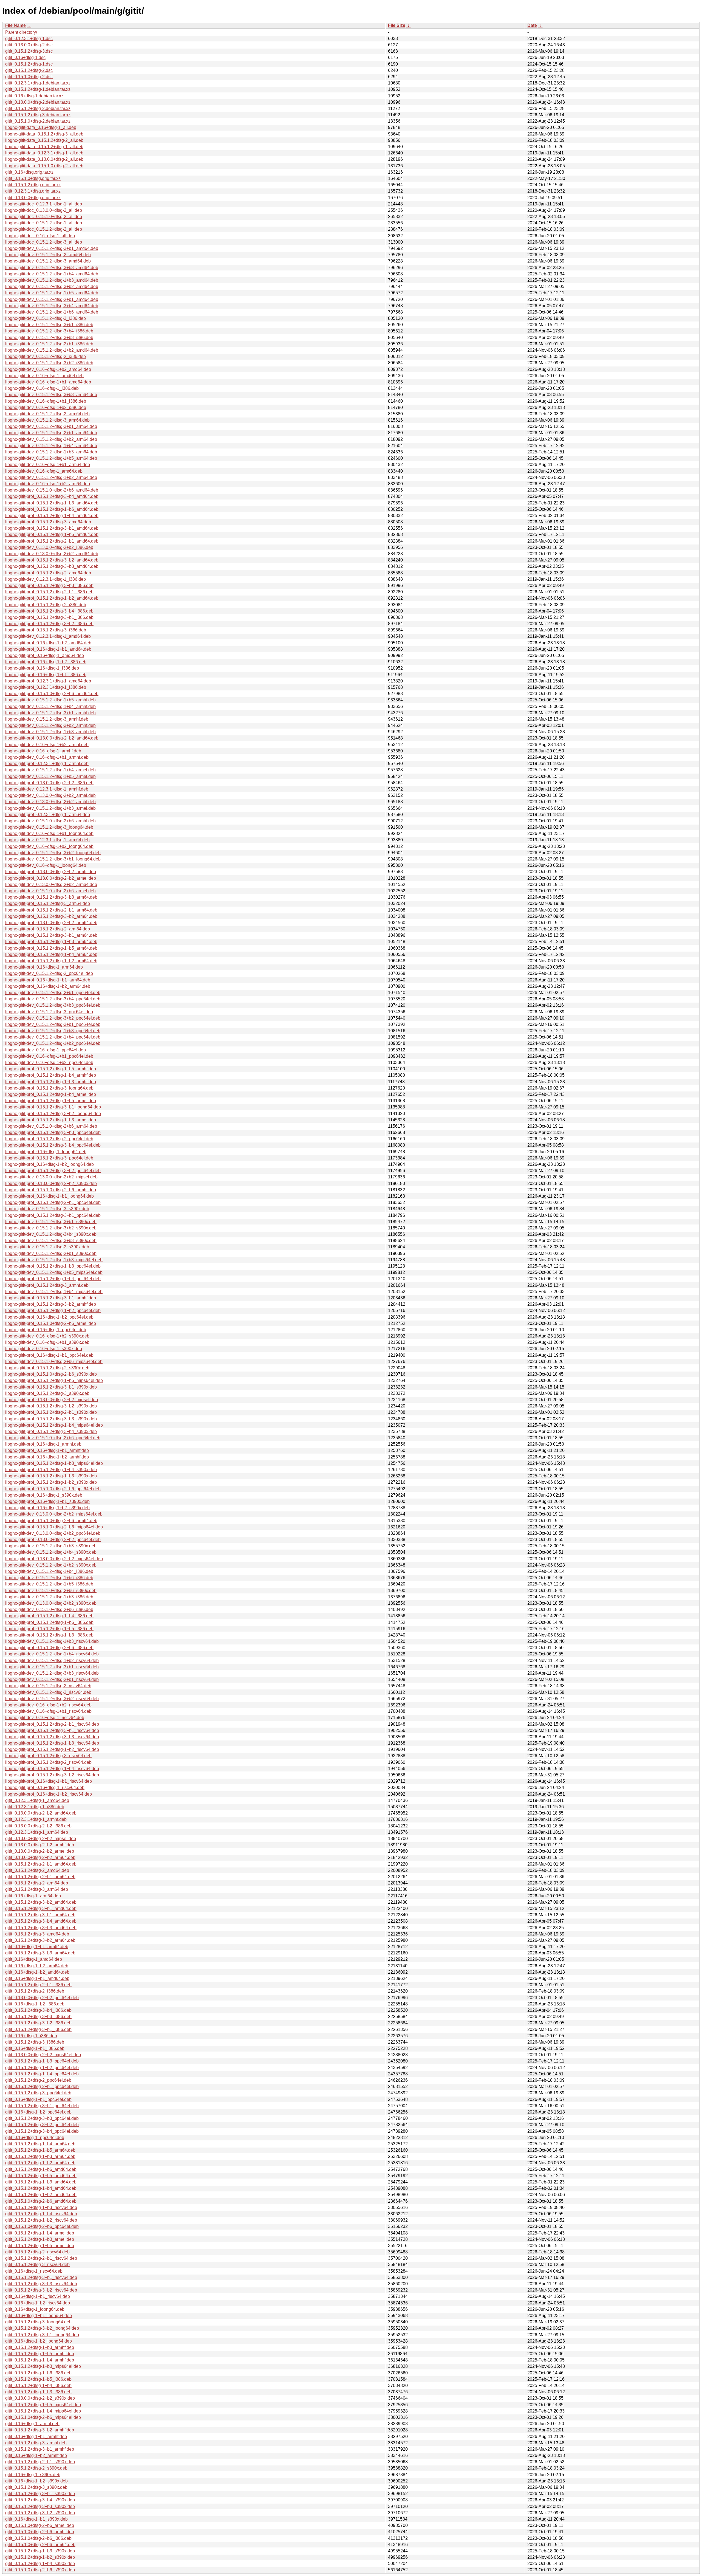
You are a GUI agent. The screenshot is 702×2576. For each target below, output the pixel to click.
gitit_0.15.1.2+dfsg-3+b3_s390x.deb (40, 2506)
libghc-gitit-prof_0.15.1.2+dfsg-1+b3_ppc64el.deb (53, 1266)
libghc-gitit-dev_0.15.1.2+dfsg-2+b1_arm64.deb (51, 433)
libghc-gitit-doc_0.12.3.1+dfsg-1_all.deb (44, 204)
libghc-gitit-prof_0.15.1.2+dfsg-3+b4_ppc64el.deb (53, 1145)
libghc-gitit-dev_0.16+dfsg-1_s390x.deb (44, 1349)
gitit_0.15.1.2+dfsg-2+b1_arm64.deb (40, 1877)
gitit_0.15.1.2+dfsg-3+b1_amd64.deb (41, 1908)
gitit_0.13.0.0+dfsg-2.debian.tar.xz (38, 102)
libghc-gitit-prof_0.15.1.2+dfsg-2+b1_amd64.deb (52, 541)
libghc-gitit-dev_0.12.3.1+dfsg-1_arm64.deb (47, 840)
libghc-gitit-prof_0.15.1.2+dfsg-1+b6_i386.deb (49, 1622)
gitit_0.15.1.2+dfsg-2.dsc (29, 70)
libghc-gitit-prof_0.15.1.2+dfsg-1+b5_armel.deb (51, 1101)
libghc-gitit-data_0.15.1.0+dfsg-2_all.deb (44, 166)
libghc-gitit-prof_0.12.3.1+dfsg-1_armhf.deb (47, 764)
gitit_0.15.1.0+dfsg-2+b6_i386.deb (38, 2538)
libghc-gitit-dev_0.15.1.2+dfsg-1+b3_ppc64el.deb (53, 1031)
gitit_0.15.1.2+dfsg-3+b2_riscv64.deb (41, 2290)
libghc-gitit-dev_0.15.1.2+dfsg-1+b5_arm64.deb (51, 458)
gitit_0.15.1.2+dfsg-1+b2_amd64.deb (41, 2195)
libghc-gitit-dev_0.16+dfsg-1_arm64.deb (44, 471)
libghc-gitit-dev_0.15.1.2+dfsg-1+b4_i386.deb (49, 1571)
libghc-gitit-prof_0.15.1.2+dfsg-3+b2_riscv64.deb (52, 1775)
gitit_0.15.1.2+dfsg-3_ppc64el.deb (38, 2093)
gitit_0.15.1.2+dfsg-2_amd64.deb (37, 1870)
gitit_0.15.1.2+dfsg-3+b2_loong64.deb (42, 2328)
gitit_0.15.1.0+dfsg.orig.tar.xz (33, 178)
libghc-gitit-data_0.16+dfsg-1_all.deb (41, 127)
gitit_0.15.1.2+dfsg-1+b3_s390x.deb (40, 2551)
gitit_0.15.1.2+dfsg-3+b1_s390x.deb (40, 2494)
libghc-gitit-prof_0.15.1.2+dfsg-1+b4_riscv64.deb (52, 1769)
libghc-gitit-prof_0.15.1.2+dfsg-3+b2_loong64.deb (53, 1114)
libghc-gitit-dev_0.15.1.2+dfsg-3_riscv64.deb (48, 1692)
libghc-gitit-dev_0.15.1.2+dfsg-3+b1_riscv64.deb (52, 1667)
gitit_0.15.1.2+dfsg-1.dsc (29, 64)
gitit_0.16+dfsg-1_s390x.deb (33, 2475)
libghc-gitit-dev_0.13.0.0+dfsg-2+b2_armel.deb (50, 795)
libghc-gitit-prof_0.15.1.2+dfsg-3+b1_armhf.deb (51, 1298)
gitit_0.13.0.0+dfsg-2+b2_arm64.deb (40, 1857)
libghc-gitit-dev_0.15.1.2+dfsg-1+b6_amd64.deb (52, 312)
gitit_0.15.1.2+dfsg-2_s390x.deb (36, 2468)
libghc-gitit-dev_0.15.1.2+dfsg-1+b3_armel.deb (50, 808)
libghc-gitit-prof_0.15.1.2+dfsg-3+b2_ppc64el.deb (53, 1171)
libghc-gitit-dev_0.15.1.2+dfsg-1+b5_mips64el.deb (54, 1272)
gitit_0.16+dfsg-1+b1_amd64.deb (37, 1978)
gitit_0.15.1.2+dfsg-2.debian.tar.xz (38, 108)
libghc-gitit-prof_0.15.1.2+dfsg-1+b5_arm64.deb (51, 948)
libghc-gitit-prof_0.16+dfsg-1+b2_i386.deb (46, 662)
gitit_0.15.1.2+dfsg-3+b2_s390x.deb (40, 2513)
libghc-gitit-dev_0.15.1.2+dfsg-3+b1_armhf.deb (50, 713)
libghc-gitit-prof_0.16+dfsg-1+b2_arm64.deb (48, 986)
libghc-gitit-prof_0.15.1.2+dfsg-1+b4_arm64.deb (51, 954)
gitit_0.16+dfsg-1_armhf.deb (32, 2424)
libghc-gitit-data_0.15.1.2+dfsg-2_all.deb (44, 140)
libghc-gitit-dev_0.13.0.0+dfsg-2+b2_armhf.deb (50, 802)
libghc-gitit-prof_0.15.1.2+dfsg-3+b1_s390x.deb (51, 1387)
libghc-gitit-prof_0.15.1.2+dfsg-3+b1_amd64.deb (52, 528)
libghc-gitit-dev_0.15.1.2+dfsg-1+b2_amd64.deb (52, 350)
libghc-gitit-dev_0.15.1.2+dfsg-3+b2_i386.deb (49, 363)
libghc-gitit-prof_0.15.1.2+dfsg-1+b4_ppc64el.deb (53, 1279)
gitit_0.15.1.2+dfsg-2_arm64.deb (37, 1883)
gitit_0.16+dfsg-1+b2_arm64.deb (37, 1966)
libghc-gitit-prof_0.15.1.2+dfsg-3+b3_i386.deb (49, 586)
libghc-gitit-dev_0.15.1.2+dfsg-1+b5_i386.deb (49, 1584)
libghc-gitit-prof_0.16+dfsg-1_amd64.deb (45, 655)
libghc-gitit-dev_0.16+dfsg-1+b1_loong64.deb (49, 833)
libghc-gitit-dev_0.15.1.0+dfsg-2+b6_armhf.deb (50, 821)
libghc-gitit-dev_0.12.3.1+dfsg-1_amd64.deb (48, 636)
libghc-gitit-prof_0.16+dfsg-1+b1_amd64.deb (48, 649)
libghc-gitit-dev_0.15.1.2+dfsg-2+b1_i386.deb (49, 344)
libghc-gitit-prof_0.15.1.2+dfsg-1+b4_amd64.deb (52, 516)
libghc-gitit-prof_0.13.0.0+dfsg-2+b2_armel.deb (51, 878)
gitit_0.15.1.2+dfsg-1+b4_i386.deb (38, 2385)
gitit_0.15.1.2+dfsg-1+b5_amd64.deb (41, 2176)
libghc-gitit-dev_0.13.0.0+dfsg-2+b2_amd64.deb (52, 554)
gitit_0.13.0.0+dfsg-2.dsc (29, 45)
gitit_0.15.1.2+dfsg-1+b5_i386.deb (38, 2379)
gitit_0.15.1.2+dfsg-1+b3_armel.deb (40, 2239)
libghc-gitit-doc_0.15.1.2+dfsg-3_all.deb (44, 242)
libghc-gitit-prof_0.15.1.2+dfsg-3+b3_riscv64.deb (52, 1737)
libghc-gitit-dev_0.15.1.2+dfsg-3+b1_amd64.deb (52, 248)
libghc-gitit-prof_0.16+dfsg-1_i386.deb (42, 668)
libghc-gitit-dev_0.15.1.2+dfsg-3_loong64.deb (49, 827)
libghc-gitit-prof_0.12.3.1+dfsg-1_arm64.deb (48, 815)
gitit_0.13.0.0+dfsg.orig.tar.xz (33, 198)
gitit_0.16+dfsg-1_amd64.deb (34, 1959)
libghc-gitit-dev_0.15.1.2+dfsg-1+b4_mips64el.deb (54, 1292)
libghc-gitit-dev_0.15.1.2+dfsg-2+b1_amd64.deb (52, 299)
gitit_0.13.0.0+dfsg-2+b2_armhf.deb (40, 1845)
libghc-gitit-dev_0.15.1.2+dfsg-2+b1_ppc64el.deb (53, 993)
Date (532, 25)
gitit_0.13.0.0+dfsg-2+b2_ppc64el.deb (42, 1998)
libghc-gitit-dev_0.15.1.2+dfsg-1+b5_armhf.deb (50, 700)
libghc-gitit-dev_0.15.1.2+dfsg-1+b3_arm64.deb (51, 452)
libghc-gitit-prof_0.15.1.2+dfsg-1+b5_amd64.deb (52, 534)
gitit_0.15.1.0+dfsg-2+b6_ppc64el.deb (42, 2226)
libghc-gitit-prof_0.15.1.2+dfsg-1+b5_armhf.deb (51, 1069)
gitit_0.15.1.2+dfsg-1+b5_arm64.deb (40, 2150)
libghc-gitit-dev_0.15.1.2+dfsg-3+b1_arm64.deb (51, 426)
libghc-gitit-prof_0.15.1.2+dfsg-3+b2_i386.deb (49, 624)
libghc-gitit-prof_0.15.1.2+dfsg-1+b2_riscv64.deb (52, 1749)
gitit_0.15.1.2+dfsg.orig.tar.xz (33, 185)
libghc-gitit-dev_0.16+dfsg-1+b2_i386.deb (46, 407)
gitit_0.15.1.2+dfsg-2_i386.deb (35, 1991)
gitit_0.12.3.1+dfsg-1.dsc (29, 39)
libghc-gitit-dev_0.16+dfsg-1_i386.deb (42, 388)
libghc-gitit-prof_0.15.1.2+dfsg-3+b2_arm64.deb (51, 916)
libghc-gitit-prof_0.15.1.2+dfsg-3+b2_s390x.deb (51, 1406)
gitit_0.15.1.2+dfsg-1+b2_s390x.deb (40, 2557)
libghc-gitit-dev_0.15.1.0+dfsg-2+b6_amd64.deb (52, 490)
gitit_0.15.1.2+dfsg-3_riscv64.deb (37, 2265)
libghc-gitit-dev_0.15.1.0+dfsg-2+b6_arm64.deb (51, 1126)
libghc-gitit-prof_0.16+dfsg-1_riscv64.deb (45, 1788)
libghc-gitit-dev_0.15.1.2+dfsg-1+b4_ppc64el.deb (53, 1037)
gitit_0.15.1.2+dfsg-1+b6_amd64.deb (41, 2169)
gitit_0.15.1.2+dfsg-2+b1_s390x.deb (40, 2462)
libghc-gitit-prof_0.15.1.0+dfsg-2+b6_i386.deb (49, 1648)
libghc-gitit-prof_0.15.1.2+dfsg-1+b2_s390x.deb (51, 1482)
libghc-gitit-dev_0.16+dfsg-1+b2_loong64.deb (49, 846)
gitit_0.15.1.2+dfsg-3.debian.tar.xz (38, 115)
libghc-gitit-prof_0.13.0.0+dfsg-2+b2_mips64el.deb (54, 1559)
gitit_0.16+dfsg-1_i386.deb (31, 2036)
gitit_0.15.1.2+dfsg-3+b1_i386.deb (38, 2029)
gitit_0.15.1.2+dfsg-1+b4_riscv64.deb (41, 2214)
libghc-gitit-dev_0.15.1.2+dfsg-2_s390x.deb (47, 1247)
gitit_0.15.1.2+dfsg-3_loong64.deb (38, 2322)
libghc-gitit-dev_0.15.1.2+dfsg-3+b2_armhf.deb (50, 725)
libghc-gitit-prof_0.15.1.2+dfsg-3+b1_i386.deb (49, 617)
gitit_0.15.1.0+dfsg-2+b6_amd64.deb (41, 2201)
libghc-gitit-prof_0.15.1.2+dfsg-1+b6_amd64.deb (52, 509)
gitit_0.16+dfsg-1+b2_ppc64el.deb (38, 2112)
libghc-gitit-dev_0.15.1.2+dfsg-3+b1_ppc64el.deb (53, 1024)
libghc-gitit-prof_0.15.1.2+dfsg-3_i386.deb (46, 630)
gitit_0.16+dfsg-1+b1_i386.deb (35, 2048)
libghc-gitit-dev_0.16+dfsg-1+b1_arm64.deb (48, 465)
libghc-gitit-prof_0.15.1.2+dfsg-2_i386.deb (46, 605)
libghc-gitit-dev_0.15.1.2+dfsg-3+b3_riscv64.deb (52, 1673)
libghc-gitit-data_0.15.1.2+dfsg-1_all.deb (44, 147)
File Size (397, 25)
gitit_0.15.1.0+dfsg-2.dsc (29, 77)
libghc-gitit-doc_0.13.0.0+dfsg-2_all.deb (44, 210)
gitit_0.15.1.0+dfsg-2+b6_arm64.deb (40, 2545)
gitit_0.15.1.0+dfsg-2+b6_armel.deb (40, 2525)
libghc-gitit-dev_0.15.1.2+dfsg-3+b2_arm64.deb (51, 439)
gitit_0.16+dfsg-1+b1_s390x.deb (36, 2519)
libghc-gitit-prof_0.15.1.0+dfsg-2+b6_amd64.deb (52, 694)
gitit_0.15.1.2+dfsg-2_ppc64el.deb (38, 2080)
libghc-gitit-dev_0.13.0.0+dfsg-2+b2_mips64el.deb (54, 1514)
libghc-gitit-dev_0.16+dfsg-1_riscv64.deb (45, 1718)
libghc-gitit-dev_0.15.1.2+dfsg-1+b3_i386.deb (49, 1597)
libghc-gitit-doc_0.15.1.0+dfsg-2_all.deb (44, 217)
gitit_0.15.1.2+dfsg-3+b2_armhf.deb (40, 2430)
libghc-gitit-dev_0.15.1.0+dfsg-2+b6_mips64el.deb (54, 1362)
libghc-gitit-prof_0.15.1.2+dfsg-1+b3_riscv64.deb (52, 1743)
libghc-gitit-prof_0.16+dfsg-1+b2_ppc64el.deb (49, 1317)
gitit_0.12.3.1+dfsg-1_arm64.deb (37, 1832)
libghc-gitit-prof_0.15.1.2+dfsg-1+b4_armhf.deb (51, 1075)
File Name (15, 25)
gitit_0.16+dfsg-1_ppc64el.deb (35, 2138)
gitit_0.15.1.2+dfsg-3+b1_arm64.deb (40, 1915)
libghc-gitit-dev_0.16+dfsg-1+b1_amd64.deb (48, 382)
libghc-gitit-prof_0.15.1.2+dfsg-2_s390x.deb (47, 1368)
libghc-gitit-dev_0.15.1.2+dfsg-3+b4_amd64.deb (52, 306)
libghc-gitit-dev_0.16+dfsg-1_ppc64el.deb (46, 1050)
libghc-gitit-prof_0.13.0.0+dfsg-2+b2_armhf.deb (51, 872)
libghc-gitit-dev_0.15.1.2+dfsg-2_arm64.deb (47, 414)
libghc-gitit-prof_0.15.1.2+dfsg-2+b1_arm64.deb (51, 910)
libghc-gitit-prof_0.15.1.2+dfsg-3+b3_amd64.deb (52, 566)
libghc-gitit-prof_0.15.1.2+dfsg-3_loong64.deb (49, 1088)
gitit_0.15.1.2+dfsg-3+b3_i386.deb (38, 2017)
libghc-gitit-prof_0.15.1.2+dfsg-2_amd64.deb (48, 573)
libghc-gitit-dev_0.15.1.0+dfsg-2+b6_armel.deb (50, 891)
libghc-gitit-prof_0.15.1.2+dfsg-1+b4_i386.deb (49, 1616)
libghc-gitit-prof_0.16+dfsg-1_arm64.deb (44, 967)
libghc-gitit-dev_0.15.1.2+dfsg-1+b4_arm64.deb (51, 446)
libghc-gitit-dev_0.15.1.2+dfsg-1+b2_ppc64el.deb (53, 1043)
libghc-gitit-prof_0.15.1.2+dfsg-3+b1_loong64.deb (53, 1107)
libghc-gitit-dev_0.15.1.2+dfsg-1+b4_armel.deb (50, 770)
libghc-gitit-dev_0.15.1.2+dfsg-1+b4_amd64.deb (52, 274)
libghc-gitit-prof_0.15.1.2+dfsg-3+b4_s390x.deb (51, 1431)
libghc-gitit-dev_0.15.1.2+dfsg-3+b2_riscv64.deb (52, 1699)
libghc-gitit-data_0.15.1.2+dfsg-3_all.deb (44, 134)
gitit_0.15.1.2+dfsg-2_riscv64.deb (37, 2252)
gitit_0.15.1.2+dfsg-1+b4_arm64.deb (40, 2144)
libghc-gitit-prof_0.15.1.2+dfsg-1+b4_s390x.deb (51, 1470)
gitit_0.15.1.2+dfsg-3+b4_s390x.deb (40, 2500)
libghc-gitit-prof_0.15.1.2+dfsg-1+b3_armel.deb (51, 1120)
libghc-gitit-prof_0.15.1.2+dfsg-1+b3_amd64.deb (52, 503)
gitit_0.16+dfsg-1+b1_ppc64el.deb (38, 2099)
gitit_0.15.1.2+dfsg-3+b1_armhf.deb (40, 2449)
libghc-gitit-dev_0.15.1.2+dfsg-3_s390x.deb (47, 1209)
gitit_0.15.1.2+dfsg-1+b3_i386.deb (38, 2392)
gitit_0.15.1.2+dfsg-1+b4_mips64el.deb (43, 2411)
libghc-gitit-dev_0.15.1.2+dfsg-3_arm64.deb (47, 420)
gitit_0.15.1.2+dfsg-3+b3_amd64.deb (41, 1928)
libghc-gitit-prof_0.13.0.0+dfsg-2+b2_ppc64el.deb (53, 1540)
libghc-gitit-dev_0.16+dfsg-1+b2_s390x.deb (47, 1336)
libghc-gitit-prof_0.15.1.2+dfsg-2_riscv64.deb (48, 1762)
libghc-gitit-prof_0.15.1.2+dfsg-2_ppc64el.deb (49, 1139)
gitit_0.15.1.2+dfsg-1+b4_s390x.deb (40, 2564)
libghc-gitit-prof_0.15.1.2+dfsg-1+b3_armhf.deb (51, 1082)
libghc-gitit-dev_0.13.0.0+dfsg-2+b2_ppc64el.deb (53, 1533)
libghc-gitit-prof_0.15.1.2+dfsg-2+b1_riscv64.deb (52, 1724)
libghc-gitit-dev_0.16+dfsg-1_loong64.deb (46, 865)
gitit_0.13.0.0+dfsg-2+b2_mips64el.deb (43, 2055)
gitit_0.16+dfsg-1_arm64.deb (33, 1896)
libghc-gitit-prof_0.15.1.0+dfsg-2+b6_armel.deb (51, 1323)
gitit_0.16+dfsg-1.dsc (25, 57)
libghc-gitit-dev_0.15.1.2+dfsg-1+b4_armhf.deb (50, 706)
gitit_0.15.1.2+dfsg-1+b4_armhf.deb (40, 2360)
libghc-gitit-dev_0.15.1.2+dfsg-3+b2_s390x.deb (51, 1228)
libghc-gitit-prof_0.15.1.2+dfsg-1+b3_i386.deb (49, 1635)
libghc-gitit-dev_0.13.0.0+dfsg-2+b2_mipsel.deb (51, 1177)
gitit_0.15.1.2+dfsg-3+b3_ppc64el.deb (42, 2118)
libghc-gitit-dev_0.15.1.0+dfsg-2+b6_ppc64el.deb (53, 1438)
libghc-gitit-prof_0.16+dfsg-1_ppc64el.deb (46, 1330)
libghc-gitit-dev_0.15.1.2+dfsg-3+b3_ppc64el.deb (53, 1005)
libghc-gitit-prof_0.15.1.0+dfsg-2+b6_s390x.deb (51, 1374)
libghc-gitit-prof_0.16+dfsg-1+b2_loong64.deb (49, 1164)
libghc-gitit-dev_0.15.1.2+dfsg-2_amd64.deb (48, 255)
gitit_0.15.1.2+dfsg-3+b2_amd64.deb (41, 1902)
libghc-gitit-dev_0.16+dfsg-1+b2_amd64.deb (48, 369)
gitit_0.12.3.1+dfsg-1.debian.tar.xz (38, 83)
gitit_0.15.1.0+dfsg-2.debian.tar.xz (38, 121)
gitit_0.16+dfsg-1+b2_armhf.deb (36, 2455)
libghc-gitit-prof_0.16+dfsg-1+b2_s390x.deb (47, 1508)
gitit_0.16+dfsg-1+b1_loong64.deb (39, 2316)
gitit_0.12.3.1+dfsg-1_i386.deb (35, 1807)
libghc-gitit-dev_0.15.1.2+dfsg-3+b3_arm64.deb (51, 395)
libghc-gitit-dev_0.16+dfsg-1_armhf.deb (43, 751)
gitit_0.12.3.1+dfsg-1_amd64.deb (37, 1800)
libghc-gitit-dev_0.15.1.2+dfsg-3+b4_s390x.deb (51, 1234)
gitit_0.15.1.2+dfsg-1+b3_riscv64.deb (41, 2207)
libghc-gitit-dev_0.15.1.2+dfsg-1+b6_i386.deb (49, 1578)
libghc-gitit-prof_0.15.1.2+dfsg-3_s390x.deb (47, 1393)
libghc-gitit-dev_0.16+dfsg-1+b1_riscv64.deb (48, 1711)
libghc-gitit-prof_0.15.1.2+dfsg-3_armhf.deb (47, 1285)
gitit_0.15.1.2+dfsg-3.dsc (29, 51)
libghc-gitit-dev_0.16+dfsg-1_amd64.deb (44, 376)
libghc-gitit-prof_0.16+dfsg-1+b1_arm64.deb (48, 980)
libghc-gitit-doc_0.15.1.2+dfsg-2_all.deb (44, 229)
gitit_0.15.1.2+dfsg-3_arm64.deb (37, 1889)
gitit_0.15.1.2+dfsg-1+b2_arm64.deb (40, 2163)
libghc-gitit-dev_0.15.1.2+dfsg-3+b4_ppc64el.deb (53, 999)
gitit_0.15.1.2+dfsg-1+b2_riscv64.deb (41, 2220)
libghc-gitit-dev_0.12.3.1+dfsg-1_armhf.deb (47, 789)
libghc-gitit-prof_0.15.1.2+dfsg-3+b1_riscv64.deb (52, 1730)
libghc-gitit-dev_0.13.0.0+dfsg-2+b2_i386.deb (49, 547)
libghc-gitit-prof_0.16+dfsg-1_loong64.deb (46, 1152)
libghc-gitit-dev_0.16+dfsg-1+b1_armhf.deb (47, 757)
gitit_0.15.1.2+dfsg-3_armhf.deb (36, 2443)
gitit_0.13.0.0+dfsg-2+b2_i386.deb (38, 1826)
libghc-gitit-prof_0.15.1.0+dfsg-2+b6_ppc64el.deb (53, 1489)
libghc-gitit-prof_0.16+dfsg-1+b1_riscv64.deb (49, 1781)
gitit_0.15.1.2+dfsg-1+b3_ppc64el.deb (42, 2061)
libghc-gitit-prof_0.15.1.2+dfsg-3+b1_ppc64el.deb (53, 1215)
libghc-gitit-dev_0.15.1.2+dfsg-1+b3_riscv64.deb (52, 1641)
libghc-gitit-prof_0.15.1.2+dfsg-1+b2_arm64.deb (51, 961)
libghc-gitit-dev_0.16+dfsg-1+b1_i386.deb (46, 401)
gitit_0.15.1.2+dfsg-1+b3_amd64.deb (41, 2182)
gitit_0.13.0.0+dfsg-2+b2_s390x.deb (40, 2398)
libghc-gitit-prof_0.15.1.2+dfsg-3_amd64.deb (48, 522)
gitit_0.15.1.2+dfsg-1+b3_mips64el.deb (43, 2366)
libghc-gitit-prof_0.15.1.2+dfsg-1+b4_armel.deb (51, 1094)
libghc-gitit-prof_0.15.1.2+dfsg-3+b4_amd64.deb (52, 496)
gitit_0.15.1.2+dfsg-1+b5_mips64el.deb (43, 2405)
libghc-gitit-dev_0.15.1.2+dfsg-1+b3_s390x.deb (51, 1546)
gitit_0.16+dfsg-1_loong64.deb (35, 2309)
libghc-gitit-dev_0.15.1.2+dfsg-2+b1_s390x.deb (51, 1253)
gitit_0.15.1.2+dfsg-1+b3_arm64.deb (40, 2156)
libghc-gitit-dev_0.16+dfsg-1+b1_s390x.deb (47, 1342)
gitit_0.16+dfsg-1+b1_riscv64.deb (38, 2296)
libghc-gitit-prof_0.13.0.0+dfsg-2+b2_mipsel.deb (52, 1400)
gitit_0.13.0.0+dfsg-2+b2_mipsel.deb (41, 1839)
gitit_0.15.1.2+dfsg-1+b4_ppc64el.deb (42, 2074)
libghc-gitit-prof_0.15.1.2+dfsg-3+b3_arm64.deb (51, 897)
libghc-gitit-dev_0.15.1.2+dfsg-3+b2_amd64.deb (52, 287)
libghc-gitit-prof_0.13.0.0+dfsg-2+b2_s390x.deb (51, 1183)
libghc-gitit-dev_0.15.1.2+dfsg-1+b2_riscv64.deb (52, 1661)
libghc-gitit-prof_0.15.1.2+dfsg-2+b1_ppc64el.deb (53, 1202)
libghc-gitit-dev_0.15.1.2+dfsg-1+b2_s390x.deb (51, 1565)
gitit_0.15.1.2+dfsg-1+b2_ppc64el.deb (42, 2068)
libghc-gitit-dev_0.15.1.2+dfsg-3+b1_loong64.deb (53, 859)
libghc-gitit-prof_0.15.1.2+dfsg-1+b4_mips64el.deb (54, 1425)
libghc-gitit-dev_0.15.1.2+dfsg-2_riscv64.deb (48, 1686)
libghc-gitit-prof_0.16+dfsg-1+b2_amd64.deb (48, 643)
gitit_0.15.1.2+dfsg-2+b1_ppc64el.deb (42, 2087)
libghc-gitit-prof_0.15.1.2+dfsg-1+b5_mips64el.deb (54, 1380)
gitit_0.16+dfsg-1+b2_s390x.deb (36, 2481)
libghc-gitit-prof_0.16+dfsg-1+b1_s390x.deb (47, 1501)
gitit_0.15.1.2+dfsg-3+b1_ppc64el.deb (42, 2106)
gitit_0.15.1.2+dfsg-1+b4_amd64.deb (41, 2188)
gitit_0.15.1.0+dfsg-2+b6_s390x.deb (40, 2570)
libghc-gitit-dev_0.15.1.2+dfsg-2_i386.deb (46, 356)
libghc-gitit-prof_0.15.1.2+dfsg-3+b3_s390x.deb (51, 1419)
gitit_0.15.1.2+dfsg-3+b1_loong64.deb (42, 2335)
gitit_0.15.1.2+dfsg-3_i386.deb (35, 2042)
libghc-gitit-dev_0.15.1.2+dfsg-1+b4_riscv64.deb (52, 1654)
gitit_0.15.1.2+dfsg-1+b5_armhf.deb (40, 2354)
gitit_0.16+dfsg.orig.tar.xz (29, 172)
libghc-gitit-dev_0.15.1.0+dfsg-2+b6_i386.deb (49, 1609)
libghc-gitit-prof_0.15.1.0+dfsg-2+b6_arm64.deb (51, 1521)
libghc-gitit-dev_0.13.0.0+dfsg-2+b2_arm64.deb (51, 884)
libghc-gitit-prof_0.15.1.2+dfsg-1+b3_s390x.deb (51, 1476)
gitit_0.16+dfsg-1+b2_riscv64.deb (38, 2303)
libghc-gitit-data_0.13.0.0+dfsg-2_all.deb (44, 159)
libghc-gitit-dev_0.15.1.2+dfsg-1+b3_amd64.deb (52, 280)
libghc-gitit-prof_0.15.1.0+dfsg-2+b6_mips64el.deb (54, 1527)
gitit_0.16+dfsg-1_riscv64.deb (34, 2271)
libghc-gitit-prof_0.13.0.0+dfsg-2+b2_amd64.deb (52, 738)
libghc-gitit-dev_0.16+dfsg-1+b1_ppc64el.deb (49, 1056)
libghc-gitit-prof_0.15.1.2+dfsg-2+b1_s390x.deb (51, 1412)
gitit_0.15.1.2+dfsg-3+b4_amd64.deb (41, 1921)
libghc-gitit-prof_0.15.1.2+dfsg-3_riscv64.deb (48, 1756)
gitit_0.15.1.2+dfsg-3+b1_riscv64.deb (41, 2277)
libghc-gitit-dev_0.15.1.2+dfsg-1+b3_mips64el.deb (54, 1260)
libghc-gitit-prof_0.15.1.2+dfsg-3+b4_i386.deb (49, 611)
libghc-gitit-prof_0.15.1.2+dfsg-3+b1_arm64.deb (51, 935)
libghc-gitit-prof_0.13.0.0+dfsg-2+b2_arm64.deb (51, 923)
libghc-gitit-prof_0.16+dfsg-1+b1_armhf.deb (47, 1450)
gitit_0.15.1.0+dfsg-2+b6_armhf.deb (40, 2532)
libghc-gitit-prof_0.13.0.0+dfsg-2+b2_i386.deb (49, 783)
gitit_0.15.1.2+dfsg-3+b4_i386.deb (38, 2010)
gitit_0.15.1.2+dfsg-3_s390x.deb (36, 2487)
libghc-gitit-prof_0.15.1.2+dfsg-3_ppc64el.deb (49, 1158)
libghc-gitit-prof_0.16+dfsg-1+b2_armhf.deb (47, 1457)
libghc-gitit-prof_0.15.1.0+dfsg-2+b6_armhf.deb (51, 1190)
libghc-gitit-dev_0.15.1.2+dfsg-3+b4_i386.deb (49, 331)
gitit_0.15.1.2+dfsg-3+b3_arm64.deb (40, 1953)
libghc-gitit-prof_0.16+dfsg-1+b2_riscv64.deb (49, 1794)
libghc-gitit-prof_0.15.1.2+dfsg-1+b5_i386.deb (49, 1629)
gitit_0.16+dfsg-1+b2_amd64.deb (37, 1972)
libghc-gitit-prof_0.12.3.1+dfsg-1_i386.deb (46, 687)
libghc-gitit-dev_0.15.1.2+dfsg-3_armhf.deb (47, 719)
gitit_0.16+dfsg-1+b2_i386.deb (35, 2004)
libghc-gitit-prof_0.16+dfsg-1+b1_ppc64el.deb (49, 1355)
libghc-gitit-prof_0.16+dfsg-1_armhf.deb (43, 1444)
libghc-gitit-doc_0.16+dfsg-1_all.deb (40, 236)
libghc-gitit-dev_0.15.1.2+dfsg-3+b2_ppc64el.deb (53, 1018)
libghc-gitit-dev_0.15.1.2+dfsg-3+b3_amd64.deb (52, 268)
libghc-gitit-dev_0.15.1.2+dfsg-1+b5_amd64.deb (52, 293)
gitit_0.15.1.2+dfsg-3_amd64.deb (37, 1934)
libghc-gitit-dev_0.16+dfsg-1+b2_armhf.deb (47, 745)
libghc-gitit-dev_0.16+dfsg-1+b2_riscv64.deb (48, 1705)
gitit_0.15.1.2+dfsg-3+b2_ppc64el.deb (42, 2125)
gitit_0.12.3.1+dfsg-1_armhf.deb (36, 1819)
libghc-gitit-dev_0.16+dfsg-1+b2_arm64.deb (48, 484)
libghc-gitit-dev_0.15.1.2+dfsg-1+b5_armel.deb (50, 776)
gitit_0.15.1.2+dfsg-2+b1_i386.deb (38, 1985)
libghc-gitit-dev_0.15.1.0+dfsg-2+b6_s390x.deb (51, 1591)
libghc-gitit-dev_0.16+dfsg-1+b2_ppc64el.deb (49, 1063)
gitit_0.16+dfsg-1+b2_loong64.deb (39, 2341)
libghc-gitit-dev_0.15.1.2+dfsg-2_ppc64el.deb (49, 973)
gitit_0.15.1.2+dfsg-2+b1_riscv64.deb (41, 2258)
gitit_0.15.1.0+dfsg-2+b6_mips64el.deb (43, 2417)
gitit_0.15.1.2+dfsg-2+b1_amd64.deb (41, 1864)
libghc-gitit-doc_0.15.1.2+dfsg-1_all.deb (44, 223)
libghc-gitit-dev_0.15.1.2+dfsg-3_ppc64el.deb (49, 1012)
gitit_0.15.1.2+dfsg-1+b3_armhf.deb (40, 2347)
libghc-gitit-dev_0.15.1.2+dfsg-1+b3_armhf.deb (50, 732)
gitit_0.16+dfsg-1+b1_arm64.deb (37, 1947)
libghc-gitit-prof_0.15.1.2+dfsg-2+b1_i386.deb (49, 592)
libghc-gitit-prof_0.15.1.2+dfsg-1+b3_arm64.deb (51, 942)
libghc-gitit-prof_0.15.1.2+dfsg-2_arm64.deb (48, 929)
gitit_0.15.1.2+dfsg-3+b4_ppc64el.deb (42, 2131)
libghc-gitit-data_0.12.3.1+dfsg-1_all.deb (44, 153)
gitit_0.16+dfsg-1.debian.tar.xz (34, 96)
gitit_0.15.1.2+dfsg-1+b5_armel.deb (40, 2246)
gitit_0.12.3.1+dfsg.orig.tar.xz (33, 191)
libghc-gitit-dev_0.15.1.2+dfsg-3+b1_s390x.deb (51, 1222)
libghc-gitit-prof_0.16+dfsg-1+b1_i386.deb (46, 675)
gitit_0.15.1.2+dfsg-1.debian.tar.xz (38, 89)
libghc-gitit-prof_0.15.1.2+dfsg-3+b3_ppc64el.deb (53, 1132)
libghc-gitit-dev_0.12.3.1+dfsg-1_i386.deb (46, 579)
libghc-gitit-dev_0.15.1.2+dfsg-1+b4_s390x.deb (51, 1552)
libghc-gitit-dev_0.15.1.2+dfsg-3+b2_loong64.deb (53, 853)
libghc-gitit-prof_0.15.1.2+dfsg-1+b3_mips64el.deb (54, 1463)
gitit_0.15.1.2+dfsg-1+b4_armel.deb (40, 2233)
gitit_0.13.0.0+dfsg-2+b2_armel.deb (40, 1851)
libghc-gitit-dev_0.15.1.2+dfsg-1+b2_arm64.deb (51, 477)
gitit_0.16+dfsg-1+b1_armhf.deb (36, 2437)
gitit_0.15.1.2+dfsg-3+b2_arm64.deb (40, 1940)
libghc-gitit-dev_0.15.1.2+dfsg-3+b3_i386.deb (49, 338)
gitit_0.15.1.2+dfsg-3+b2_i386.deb (38, 2023)
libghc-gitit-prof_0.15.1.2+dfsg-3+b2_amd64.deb (52, 560)
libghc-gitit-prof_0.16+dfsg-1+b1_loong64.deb (49, 1196)
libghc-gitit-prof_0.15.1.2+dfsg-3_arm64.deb (48, 903)
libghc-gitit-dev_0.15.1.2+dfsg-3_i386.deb (46, 318)
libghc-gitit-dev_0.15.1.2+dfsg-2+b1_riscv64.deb (52, 1679)
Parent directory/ (21, 32)
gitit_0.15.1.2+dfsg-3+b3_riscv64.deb (41, 2284)
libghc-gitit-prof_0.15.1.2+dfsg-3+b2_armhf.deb (51, 1304)
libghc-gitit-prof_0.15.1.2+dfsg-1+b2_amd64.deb (52, 598)
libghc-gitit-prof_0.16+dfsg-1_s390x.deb (44, 1495)
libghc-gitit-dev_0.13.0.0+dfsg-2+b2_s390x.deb (51, 1603)
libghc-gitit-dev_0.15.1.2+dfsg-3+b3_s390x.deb (51, 1241)
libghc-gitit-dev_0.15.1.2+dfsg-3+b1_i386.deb (49, 325)
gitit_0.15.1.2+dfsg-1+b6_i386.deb (38, 2373)
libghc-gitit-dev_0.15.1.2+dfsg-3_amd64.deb (48, 261)
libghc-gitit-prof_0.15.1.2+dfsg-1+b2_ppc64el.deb (53, 1310)
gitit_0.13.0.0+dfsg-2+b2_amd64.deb (41, 1813)
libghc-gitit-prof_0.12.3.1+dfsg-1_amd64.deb (48, 681)
